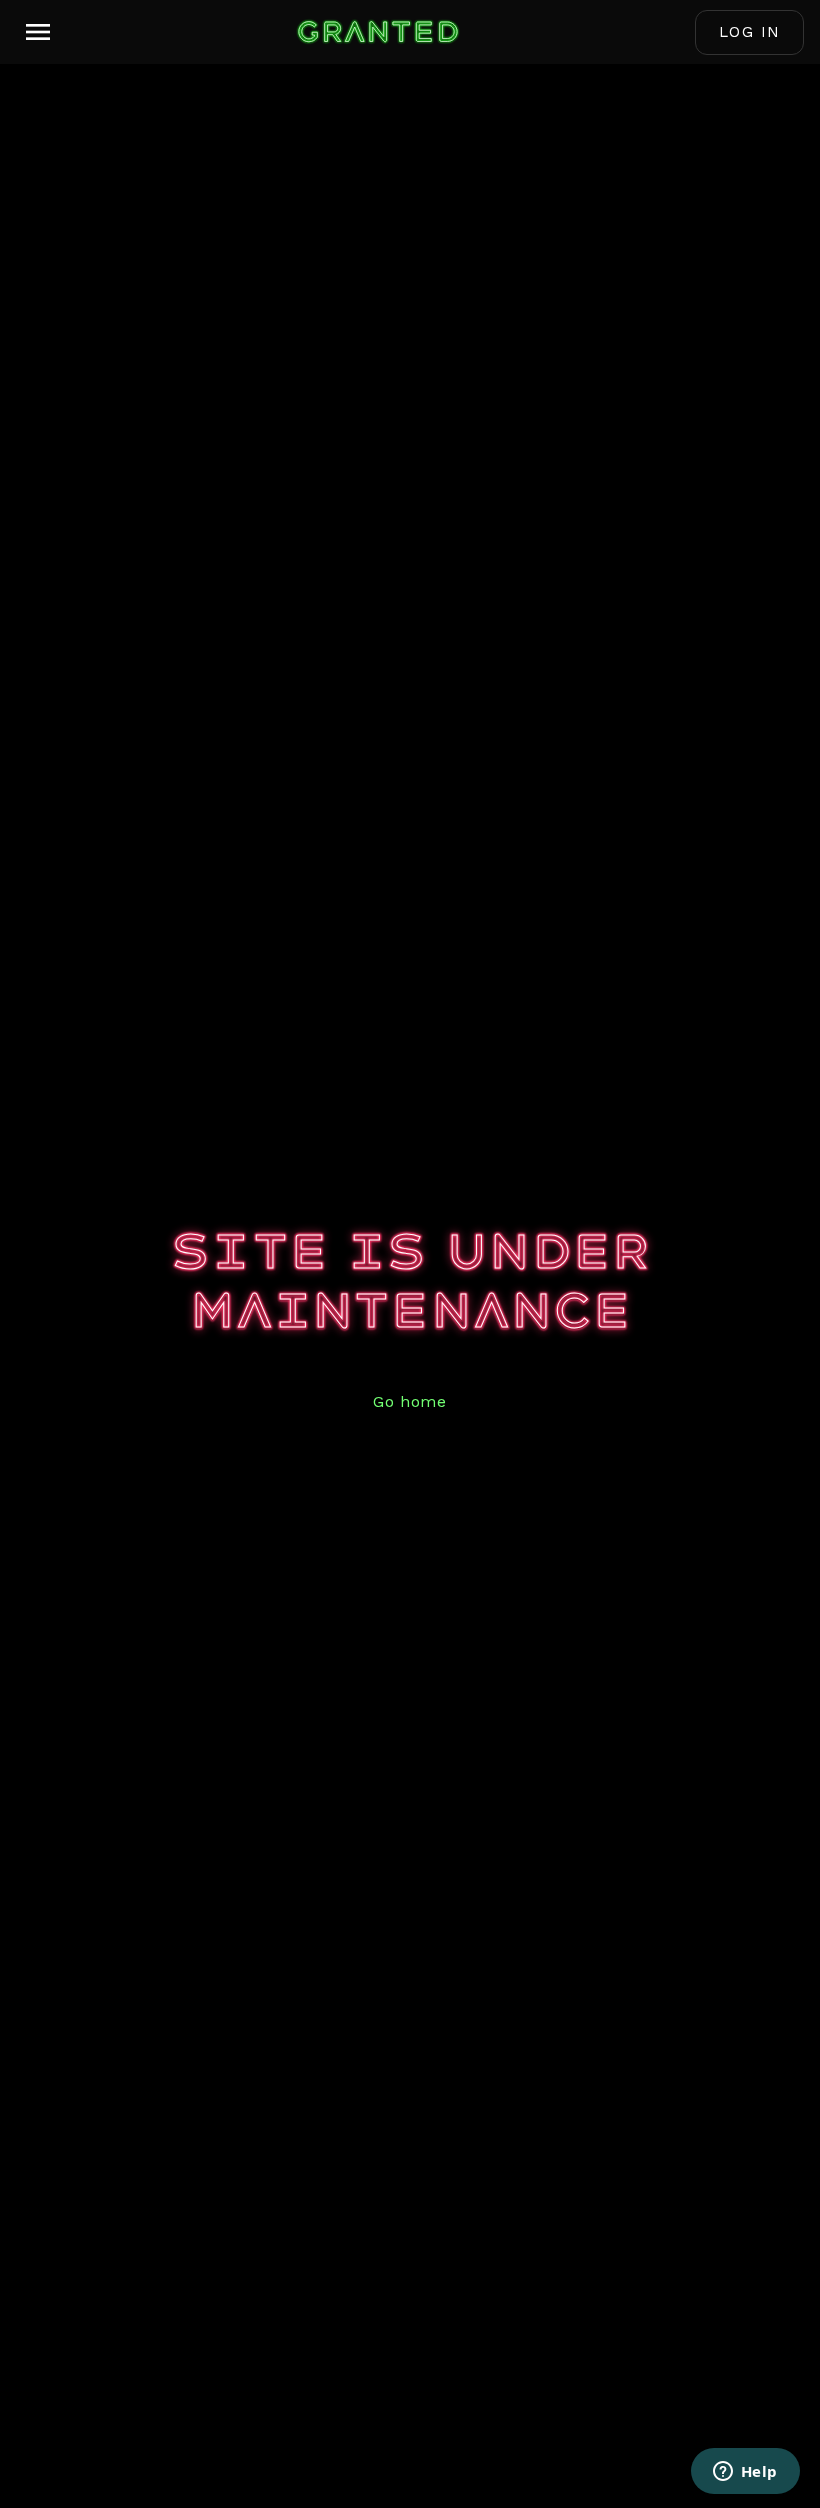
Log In (750, 32)
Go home (409, 1401)
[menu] (38, 32)
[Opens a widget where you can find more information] (745, 2473)
